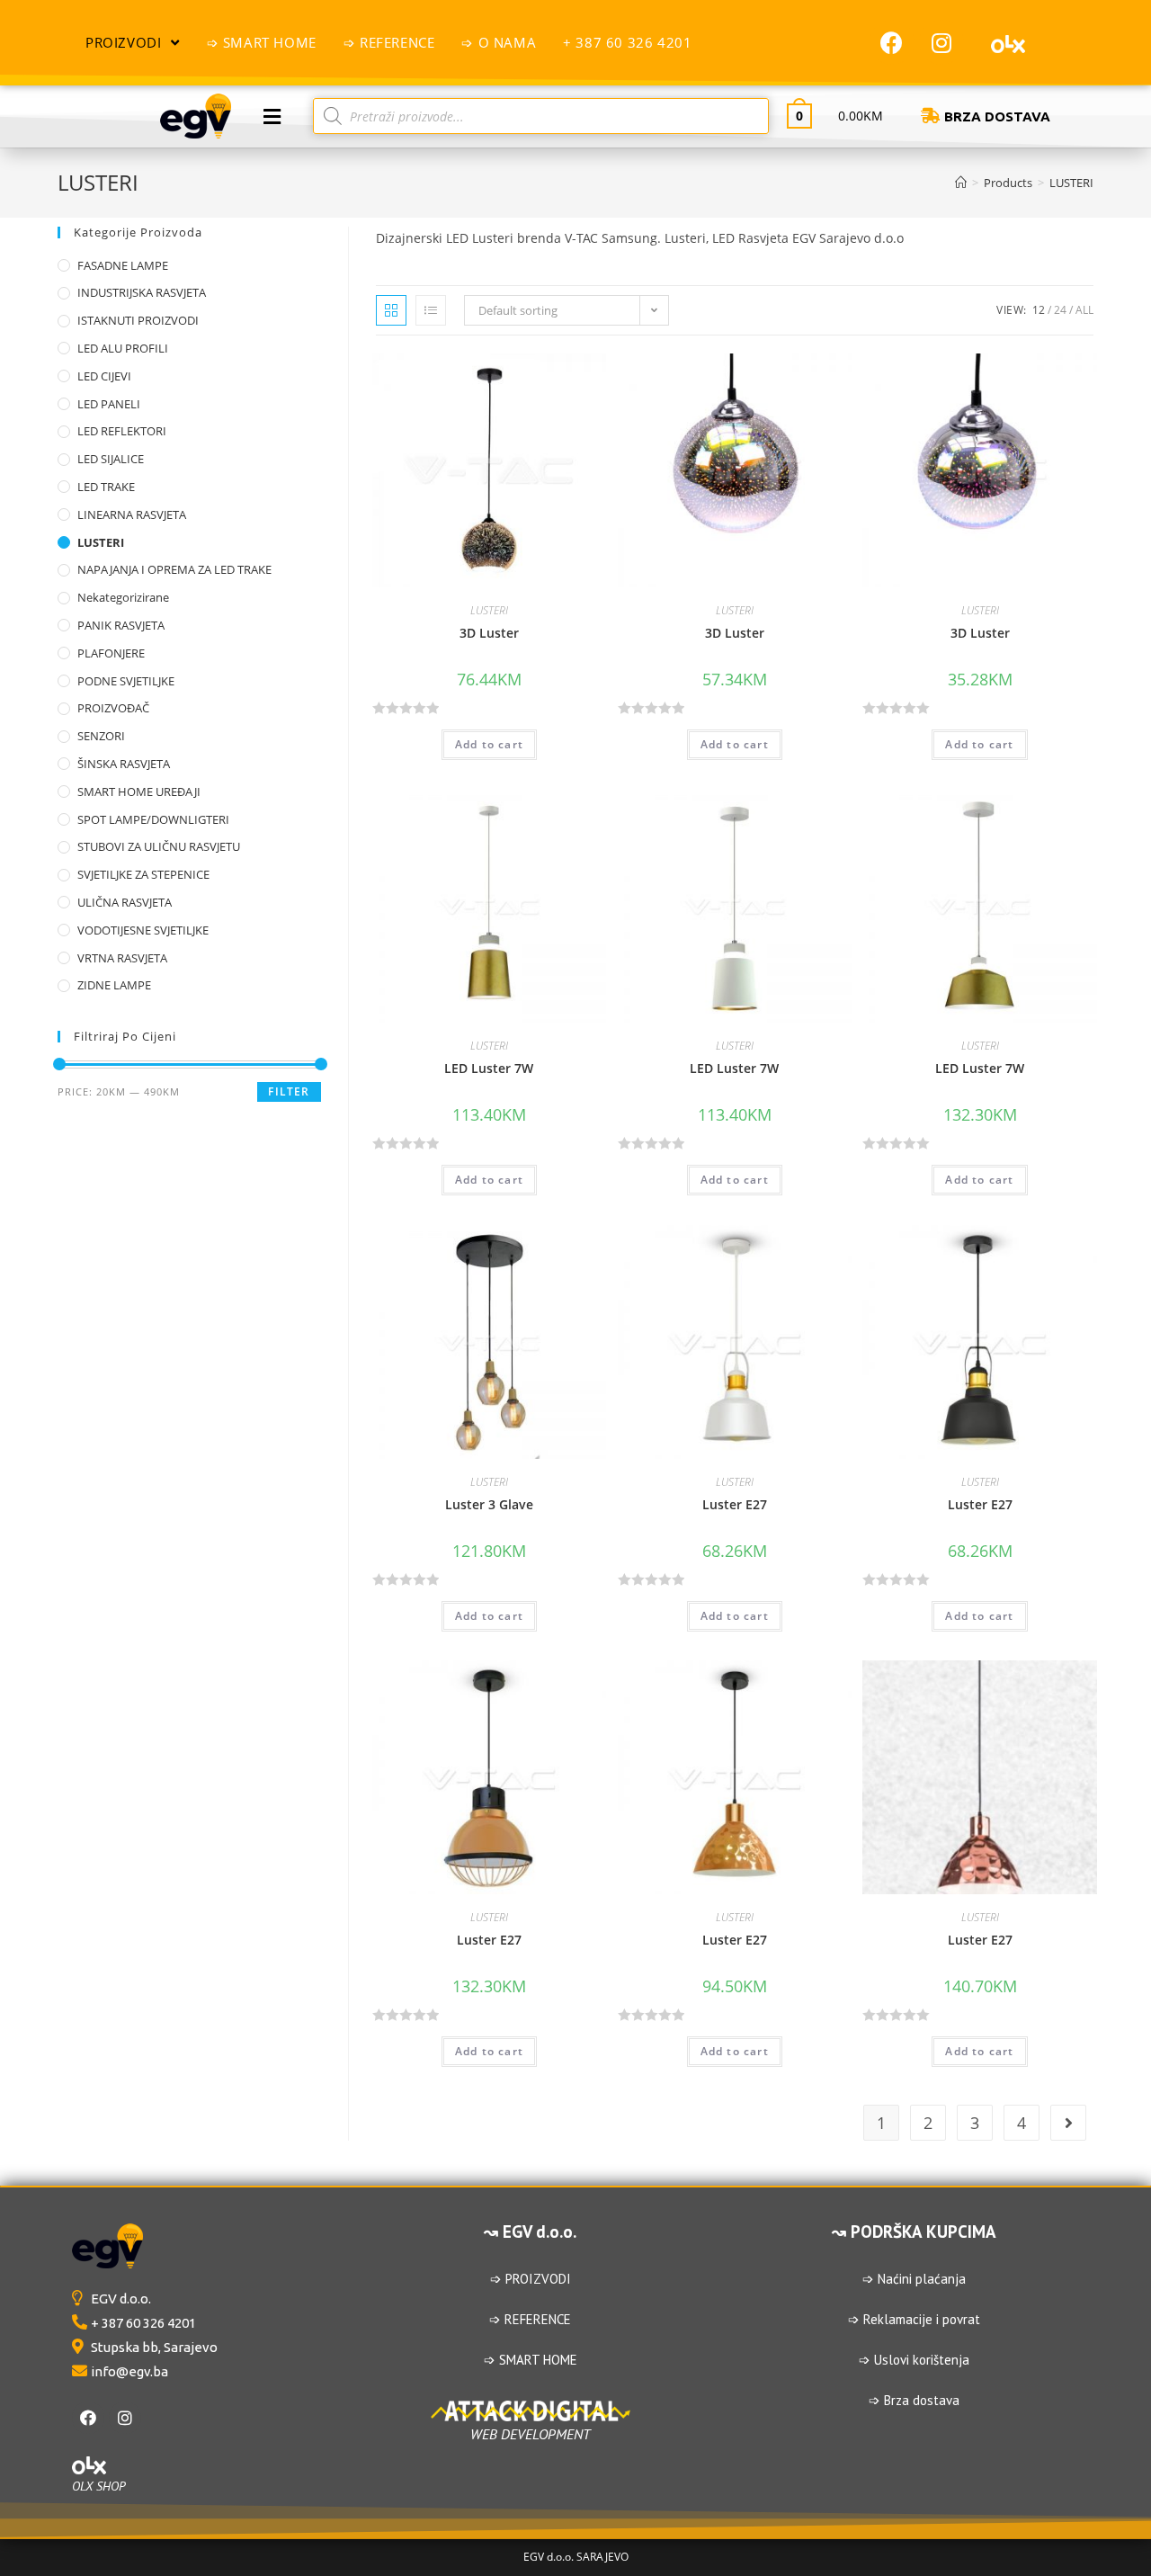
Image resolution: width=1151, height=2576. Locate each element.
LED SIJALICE (111, 459)
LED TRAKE (106, 487)
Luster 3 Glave (489, 1504)
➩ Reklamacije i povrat (914, 2319)
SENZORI (101, 736)
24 (1060, 310)
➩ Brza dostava (914, 2400)
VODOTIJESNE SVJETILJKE (143, 930)
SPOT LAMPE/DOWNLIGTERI (153, 819)
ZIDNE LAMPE (114, 985)
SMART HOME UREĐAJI (139, 792)
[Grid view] (391, 310)
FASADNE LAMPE (123, 265)
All (1084, 310)
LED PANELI (109, 404)
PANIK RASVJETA (121, 625)
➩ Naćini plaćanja (914, 2279)
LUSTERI (489, 610)
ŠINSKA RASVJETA (124, 764)
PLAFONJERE (111, 653)
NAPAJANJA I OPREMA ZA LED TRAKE (174, 569)
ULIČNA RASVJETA (125, 902)
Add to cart (489, 744)
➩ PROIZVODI (531, 2279)
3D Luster (489, 633)
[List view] (431, 310)
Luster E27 (735, 1504)
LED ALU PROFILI (123, 348)
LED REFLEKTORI (122, 431)
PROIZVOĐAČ (113, 708)
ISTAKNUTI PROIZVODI (138, 320)
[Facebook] (892, 42)
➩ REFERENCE (530, 2319)
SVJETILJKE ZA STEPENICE (143, 874)
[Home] (961, 183)
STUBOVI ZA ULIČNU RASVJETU (159, 846)
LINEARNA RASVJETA (132, 514)
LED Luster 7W (489, 1068)
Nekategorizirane (123, 597)
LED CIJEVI (104, 376)
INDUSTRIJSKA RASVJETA (142, 292)
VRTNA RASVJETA (122, 958)
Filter (289, 1091)
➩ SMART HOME (531, 2360)
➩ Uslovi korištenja (914, 2360)
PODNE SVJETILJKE (126, 681)
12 (1039, 310)
